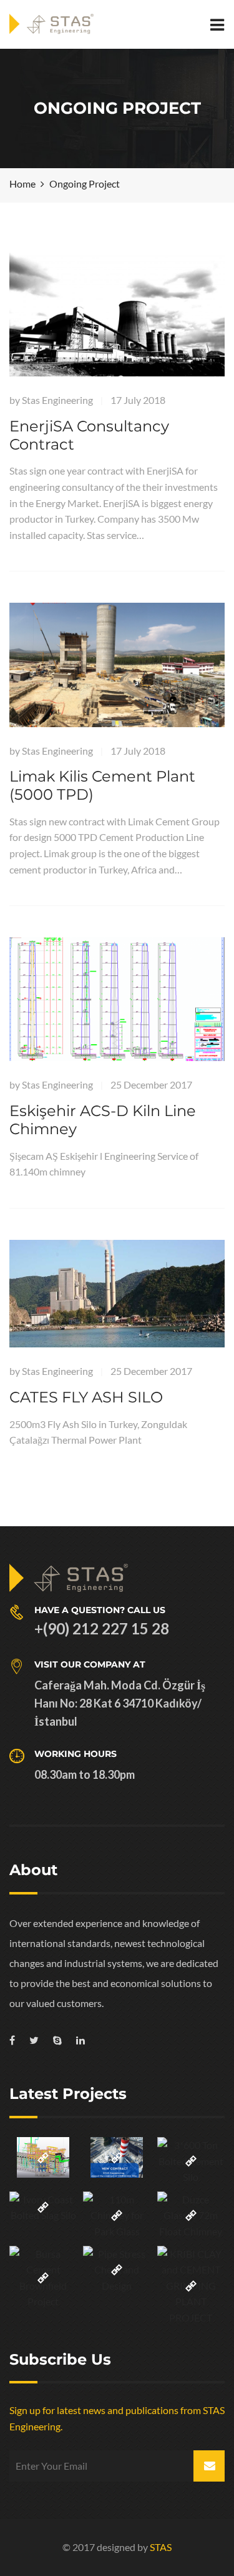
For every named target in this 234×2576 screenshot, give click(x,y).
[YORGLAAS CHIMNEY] (117, 2157)
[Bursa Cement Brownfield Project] (43, 2278)
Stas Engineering (57, 400)
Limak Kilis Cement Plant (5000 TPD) (102, 785)
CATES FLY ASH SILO (86, 1397)
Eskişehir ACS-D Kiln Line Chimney (103, 1120)
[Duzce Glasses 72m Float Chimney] (191, 2216)
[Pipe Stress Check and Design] (117, 2270)
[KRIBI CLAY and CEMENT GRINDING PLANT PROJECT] (191, 2286)
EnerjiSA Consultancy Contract (89, 435)
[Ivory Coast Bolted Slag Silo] (43, 2207)
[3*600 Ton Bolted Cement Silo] (191, 2161)
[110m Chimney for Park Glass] (117, 2216)
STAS (161, 2547)
